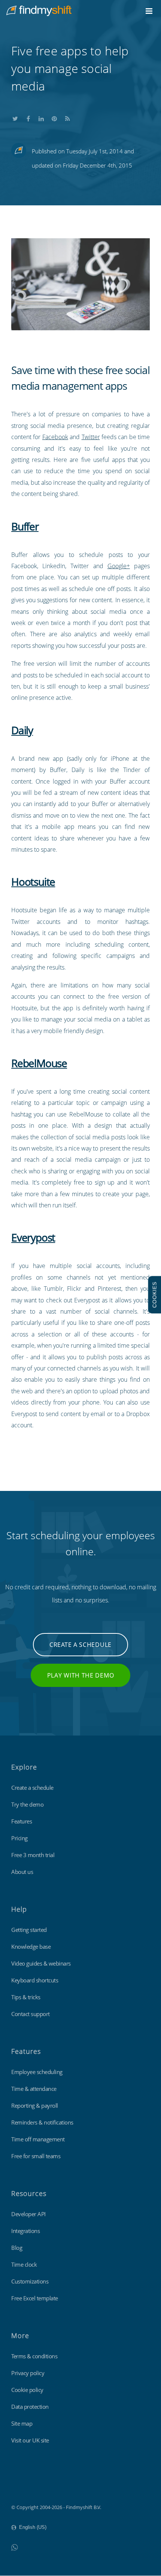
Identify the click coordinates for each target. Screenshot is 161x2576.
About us (22, 1872)
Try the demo (27, 1804)
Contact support (31, 2014)
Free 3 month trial (33, 1855)
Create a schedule (80, 1645)
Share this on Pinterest (54, 117)
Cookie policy (27, 2390)
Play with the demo (81, 1675)
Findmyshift (25, 2487)
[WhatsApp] (14, 2547)
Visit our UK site (30, 2440)
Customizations (30, 2281)
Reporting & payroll (35, 2105)
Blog (17, 2248)
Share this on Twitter (15, 117)
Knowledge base (31, 1946)
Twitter (91, 437)
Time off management (38, 2139)
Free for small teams (36, 2156)
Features (22, 1821)
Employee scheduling (37, 2072)
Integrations (25, 2231)
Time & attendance (34, 2089)
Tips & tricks (26, 1997)
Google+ (119, 566)
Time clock (24, 2264)
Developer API (28, 2214)
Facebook (55, 437)
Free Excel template (35, 2298)
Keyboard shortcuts (35, 1980)
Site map (22, 2423)
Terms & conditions (34, 2356)
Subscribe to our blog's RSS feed (67, 117)
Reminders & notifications (42, 2122)
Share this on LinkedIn (41, 117)
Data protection (30, 2407)
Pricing (19, 1838)
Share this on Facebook (28, 117)
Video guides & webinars (41, 1963)
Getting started (29, 1930)
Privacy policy (28, 2373)
